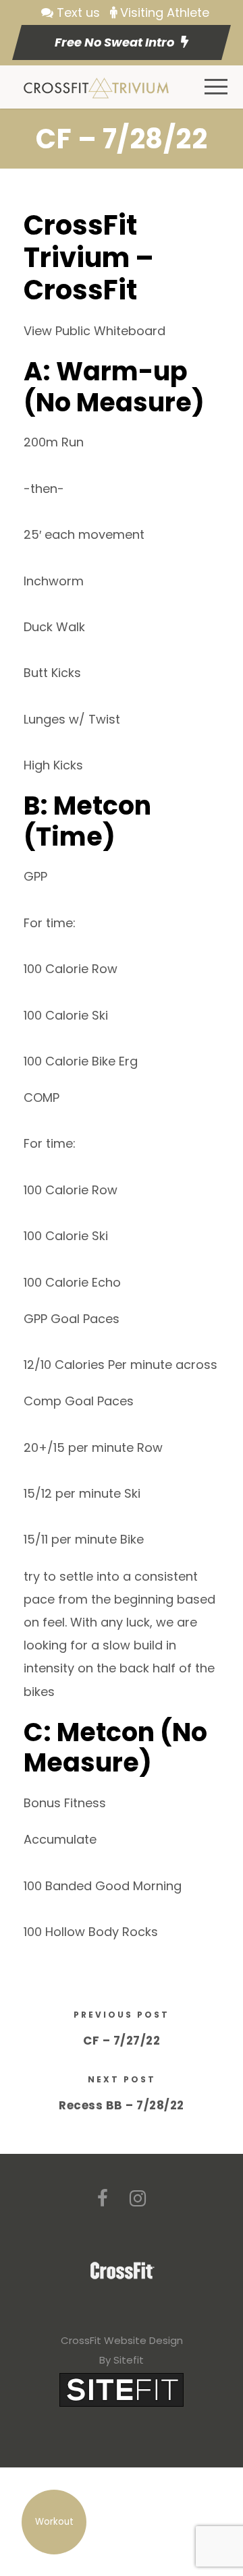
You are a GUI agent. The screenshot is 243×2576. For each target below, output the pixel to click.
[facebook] (103, 2199)
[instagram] (138, 2199)
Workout (54, 2522)
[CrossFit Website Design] (122, 2389)
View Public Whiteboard (94, 331)
